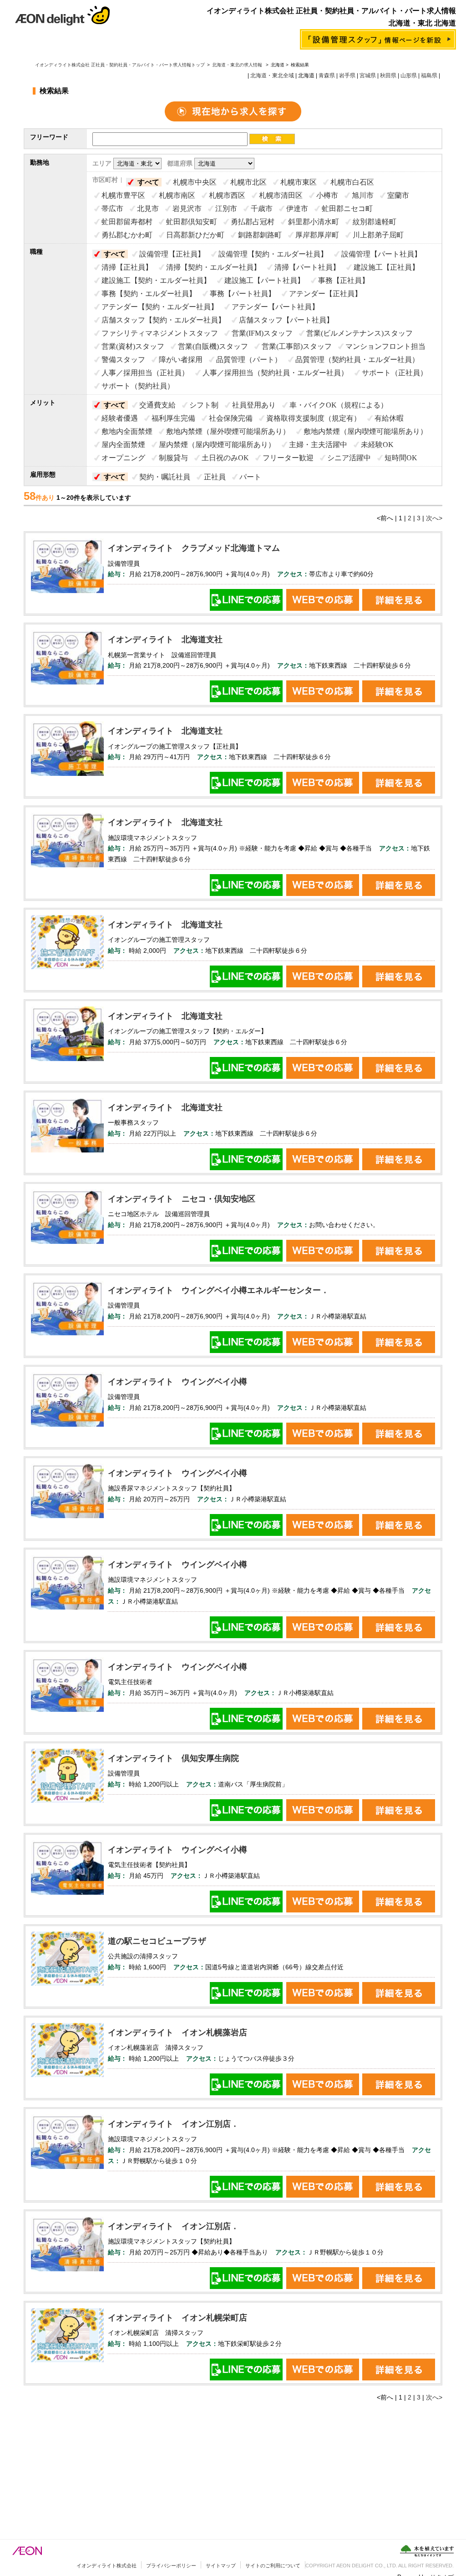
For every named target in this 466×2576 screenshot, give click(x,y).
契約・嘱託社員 (165, 477)
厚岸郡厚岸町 (317, 235)
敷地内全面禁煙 (127, 431)
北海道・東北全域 (272, 75)
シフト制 (204, 405)
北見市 (148, 209)
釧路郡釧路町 (260, 235)
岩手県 (347, 75)
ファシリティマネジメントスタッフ (160, 333)
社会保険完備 (231, 418)
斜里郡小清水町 (314, 222)
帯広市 (112, 209)
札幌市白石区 (352, 182)
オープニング (123, 458)
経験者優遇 (120, 418)
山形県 (409, 75)
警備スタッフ (123, 360)
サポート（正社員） (395, 373)
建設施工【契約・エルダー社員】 (156, 280)
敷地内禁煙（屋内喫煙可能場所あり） (365, 431)
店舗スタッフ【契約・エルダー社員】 (163, 320)
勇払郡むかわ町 (127, 235)
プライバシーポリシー (171, 2566)
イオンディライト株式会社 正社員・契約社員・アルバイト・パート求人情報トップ (120, 65)
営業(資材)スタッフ (133, 346)
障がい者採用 (181, 360)
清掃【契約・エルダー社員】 (213, 267)
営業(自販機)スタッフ (213, 346)
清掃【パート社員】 (307, 267)
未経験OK (377, 445)
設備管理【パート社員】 (381, 254)
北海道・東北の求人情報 (238, 65)
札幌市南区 (177, 195)
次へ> (434, 518)
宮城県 (368, 75)
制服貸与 (173, 458)
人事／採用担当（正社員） (145, 373)
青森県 (327, 75)
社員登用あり (254, 405)
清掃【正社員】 (127, 267)
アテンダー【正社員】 (325, 294)
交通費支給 (157, 405)
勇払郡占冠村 (253, 222)
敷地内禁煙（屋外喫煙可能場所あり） (228, 431)
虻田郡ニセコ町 (347, 209)
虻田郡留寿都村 (127, 222)
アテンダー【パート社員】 (275, 307)
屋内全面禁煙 (123, 445)
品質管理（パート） (249, 360)
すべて (148, 182)
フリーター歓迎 (288, 458)
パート (250, 477)
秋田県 (388, 75)
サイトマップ (221, 2566)
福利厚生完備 (173, 418)
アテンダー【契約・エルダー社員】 (160, 307)
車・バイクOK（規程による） (339, 405)
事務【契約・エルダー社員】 (149, 294)
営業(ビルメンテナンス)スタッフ (360, 333)
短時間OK (401, 458)
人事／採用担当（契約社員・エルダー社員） (275, 373)
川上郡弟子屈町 (378, 235)
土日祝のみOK (225, 458)
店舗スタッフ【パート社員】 (286, 320)
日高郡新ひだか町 (195, 235)
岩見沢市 (187, 209)
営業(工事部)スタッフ (297, 346)
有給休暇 (389, 418)
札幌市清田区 (281, 195)
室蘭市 (398, 195)
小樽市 (327, 195)
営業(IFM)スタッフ (262, 333)
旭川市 (363, 195)
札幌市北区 (248, 182)
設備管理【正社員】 (172, 254)
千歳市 (262, 209)
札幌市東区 (299, 182)
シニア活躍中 (349, 458)
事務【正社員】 (344, 280)
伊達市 (297, 209)
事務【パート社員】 (243, 294)
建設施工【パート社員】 (264, 280)
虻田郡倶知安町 (192, 222)
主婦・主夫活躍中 (318, 445)
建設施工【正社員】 (386, 267)
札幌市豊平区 (123, 195)
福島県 (429, 75)
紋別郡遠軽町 (375, 222)
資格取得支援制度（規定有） (314, 418)
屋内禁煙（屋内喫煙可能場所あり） (217, 445)
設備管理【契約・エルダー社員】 (273, 254)
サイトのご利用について (273, 2566)
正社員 (215, 477)
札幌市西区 (227, 195)
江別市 (226, 209)
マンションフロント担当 (385, 346)
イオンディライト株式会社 (106, 2566)
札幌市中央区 (195, 182)
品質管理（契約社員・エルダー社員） (357, 360)
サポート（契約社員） (138, 386)
